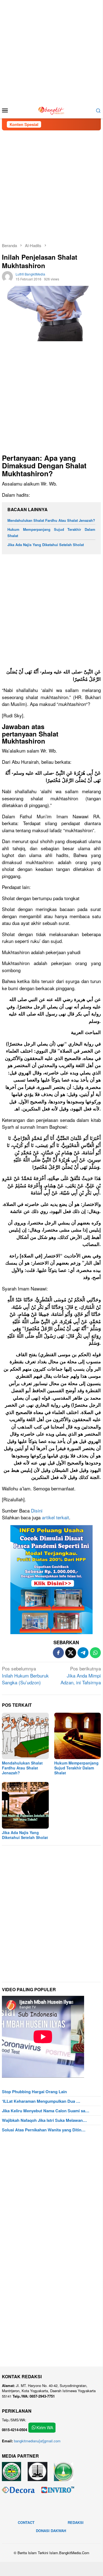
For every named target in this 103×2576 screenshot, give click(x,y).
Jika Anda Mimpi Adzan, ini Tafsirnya (81, 1675)
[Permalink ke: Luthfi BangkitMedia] (7, 276)
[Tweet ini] (71, 1653)
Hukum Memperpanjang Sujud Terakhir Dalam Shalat (76, 1768)
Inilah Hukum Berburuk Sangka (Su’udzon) (25, 1675)
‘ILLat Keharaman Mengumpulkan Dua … (41, 2101)
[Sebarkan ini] (58, 1653)
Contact (26, 2522)
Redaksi (76, 2522)
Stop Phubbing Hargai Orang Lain (34, 2092)
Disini (37, 1510)
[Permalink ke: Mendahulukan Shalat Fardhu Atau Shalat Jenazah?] (25, 1736)
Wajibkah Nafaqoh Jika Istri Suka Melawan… (44, 2120)
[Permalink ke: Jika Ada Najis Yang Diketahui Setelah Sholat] (25, 1805)
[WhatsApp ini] (95, 1653)
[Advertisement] (51, 51)
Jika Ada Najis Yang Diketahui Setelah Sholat (46, 545)
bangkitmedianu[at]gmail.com (37, 2441)
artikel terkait (55, 1517)
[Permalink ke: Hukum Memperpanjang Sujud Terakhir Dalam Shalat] (78, 1736)
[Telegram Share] (83, 1653)
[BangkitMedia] (51, 110)
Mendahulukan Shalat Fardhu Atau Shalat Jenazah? (51, 520)
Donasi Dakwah (51, 2531)
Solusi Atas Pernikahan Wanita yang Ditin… (44, 2130)
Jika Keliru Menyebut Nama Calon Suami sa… (46, 2111)
